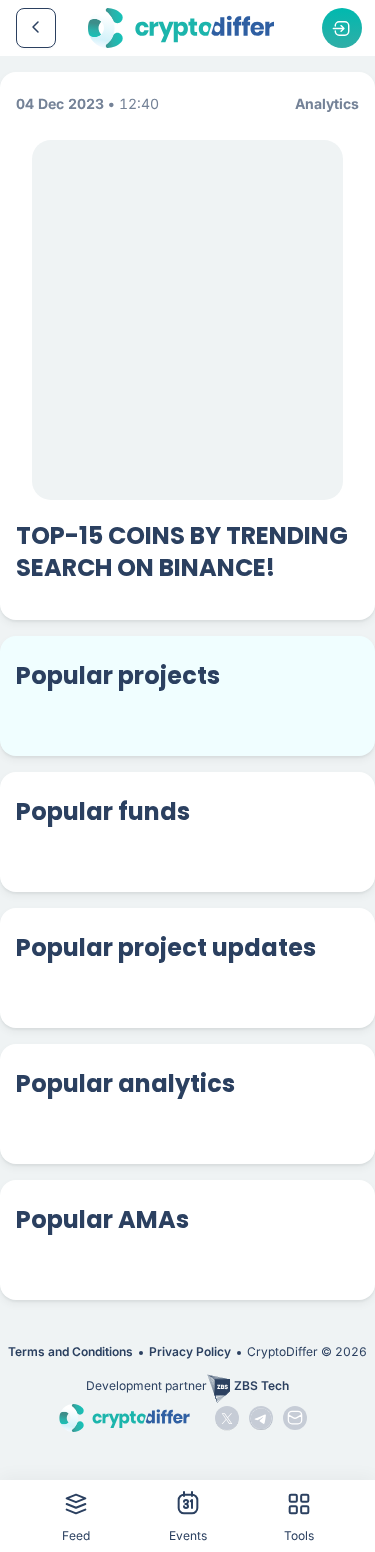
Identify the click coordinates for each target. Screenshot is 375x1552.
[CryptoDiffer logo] (181, 28)
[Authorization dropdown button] (342, 28)
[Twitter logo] (227, 1418)
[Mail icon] (295, 1418)
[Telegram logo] (261, 1418)
